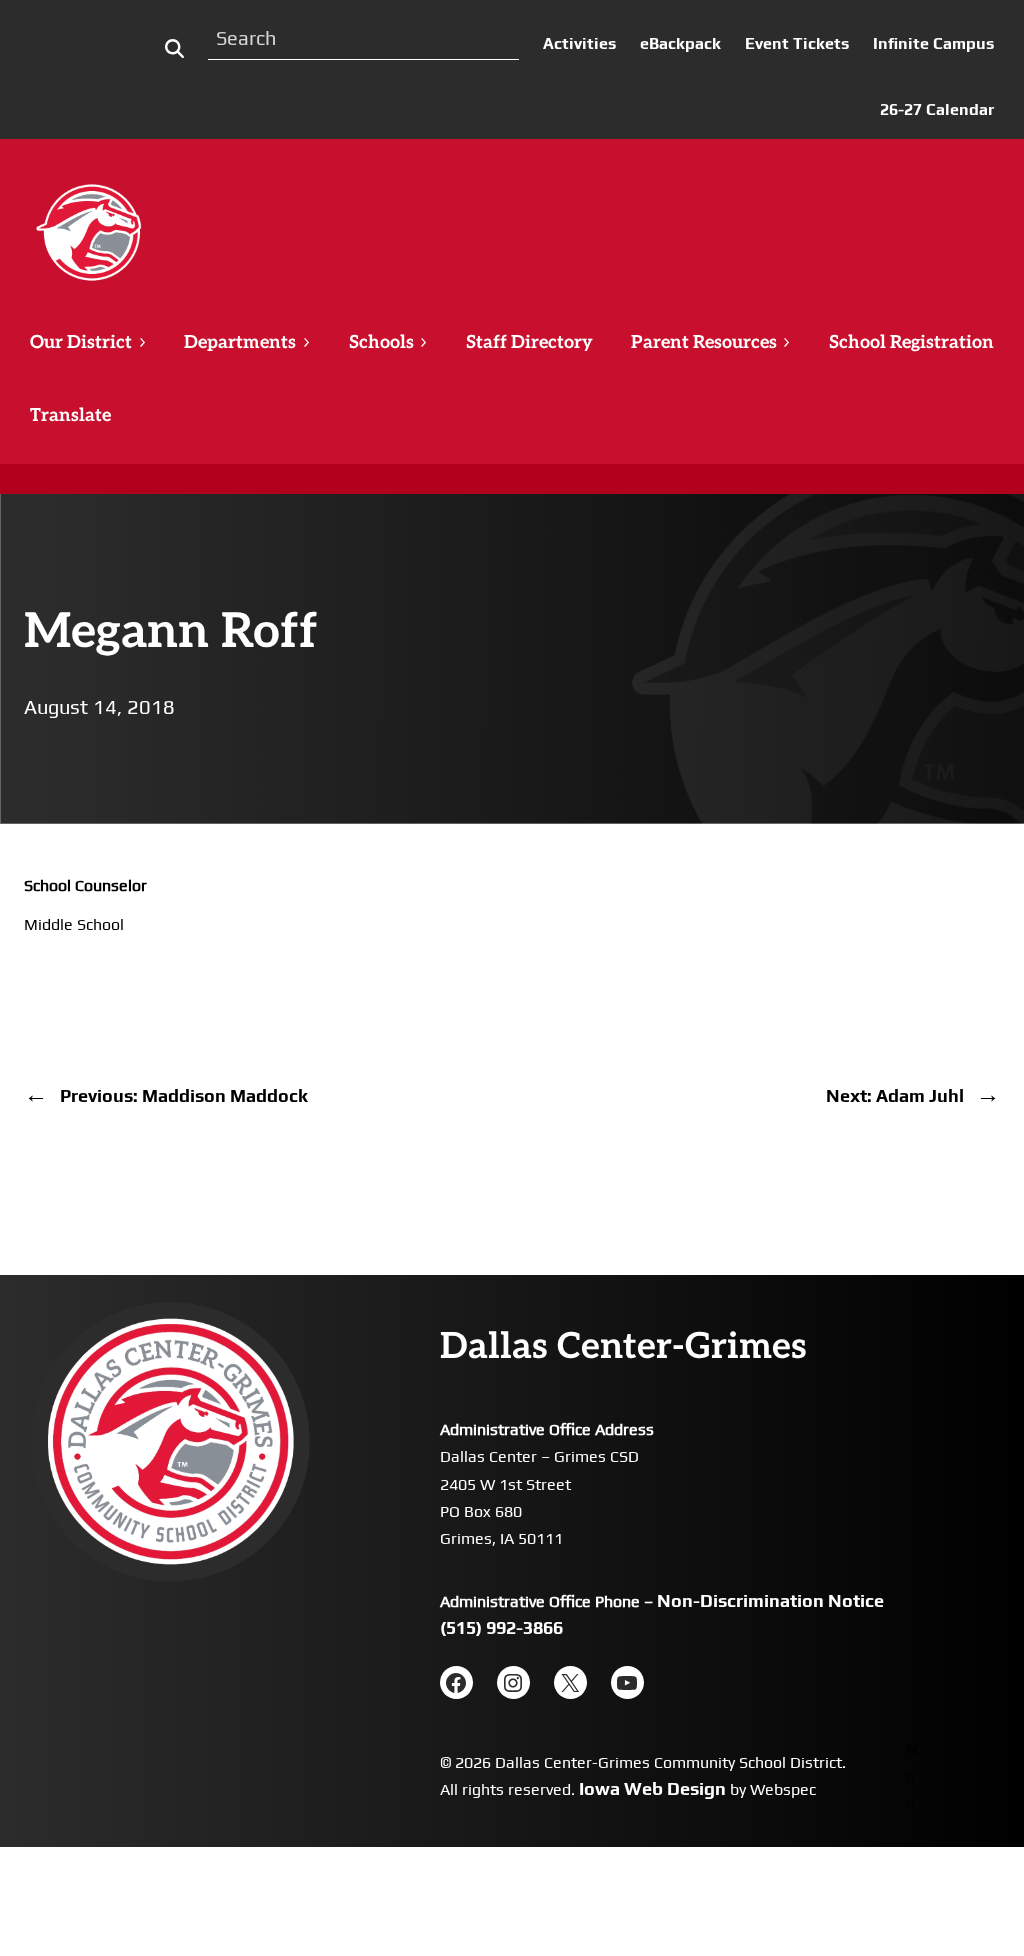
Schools (381, 342)
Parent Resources (704, 342)
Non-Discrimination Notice (770, 1600)
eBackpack (680, 43)
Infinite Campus (933, 43)
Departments (240, 342)
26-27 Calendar (937, 109)
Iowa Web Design (652, 1788)
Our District (81, 342)
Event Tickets (797, 43)
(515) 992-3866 (501, 1627)
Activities (579, 43)
